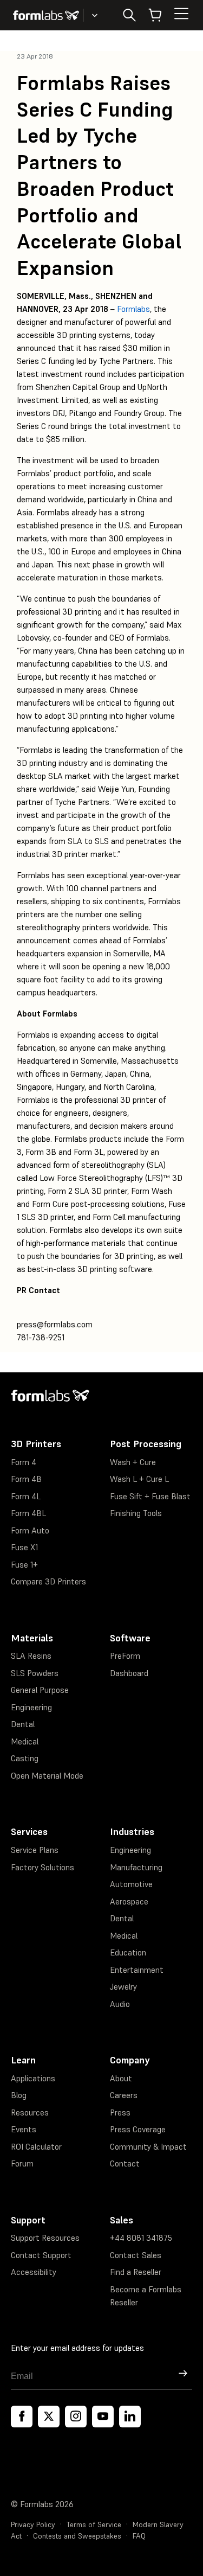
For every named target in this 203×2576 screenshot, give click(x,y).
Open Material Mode (47, 1776)
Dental (23, 1724)
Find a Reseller (136, 2272)
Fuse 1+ (24, 1565)
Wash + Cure (133, 1462)
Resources (30, 2112)
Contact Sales (136, 2255)
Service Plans (35, 1850)
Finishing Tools (136, 1513)
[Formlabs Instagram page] (76, 2417)
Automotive (131, 1884)
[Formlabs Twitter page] (49, 2417)
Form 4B (26, 1479)
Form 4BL (28, 1513)
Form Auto (30, 1530)
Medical (25, 1741)
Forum (22, 2163)
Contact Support (41, 2255)
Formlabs (133, 309)
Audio (120, 2004)
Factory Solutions (42, 1867)
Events (24, 2129)
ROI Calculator (36, 2147)
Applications (33, 2078)
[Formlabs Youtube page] (103, 2417)
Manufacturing (136, 1867)
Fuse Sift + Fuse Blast (150, 1496)
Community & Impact (148, 2147)
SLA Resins (31, 1656)
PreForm (125, 1656)
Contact (125, 2163)
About (121, 2078)
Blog (19, 2095)
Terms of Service (94, 2525)
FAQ (139, 2536)
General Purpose (40, 1690)
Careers (124, 2095)
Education (128, 1952)
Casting (25, 1758)
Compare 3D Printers (48, 1581)
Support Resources (45, 2238)
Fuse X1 (24, 1547)
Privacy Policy (33, 2525)
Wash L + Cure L (139, 1479)
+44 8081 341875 (141, 2238)
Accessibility (34, 2272)
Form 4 (24, 1462)
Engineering (31, 1707)
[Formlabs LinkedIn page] (130, 2417)
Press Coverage (138, 2129)
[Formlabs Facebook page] (22, 2417)
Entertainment (137, 1970)
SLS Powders (35, 1673)
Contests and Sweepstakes (77, 2536)
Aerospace (129, 1901)
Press (120, 2112)
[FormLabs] (46, 15)
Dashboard (129, 1673)
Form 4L (26, 1496)
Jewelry (123, 1987)
